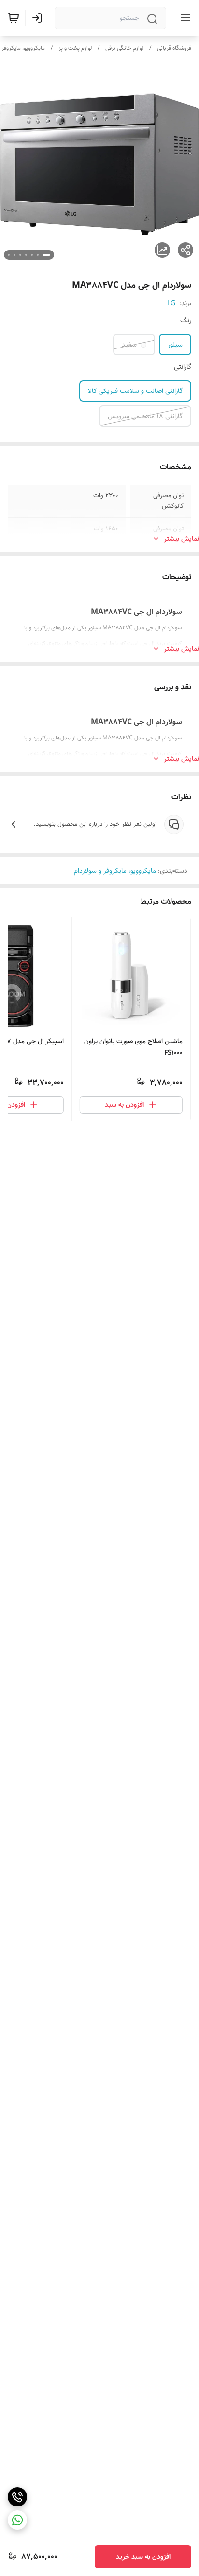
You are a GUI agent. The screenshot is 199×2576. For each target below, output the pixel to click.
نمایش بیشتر (181, 539)
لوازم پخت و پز (75, 48)
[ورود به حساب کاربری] (39, 18)
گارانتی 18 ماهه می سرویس (145, 416)
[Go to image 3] (32, 255)
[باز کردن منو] (184, 18)
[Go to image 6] (14, 255)
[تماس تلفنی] (17, 2497)
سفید (129, 345)
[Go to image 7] (9, 255)
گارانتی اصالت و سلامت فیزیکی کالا (135, 391)
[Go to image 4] (26, 255)
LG (171, 303)
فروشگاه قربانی (174, 48)
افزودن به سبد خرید (143, 2557)
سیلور (175, 345)
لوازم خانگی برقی (124, 48)
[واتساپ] (17, 2520)
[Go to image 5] (20, 255)
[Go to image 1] (46, 255)
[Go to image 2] (38, 255)
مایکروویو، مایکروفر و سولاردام (115, 871)
